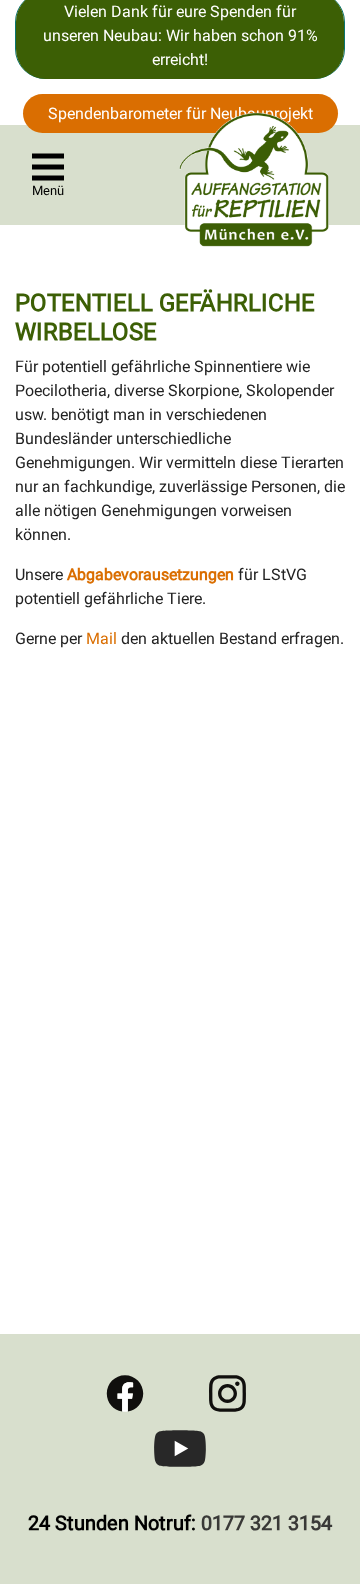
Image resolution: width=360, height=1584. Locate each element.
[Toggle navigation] (48, 167)
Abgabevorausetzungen (150, 574)
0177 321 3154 (266, 1523)
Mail (103, 638)
